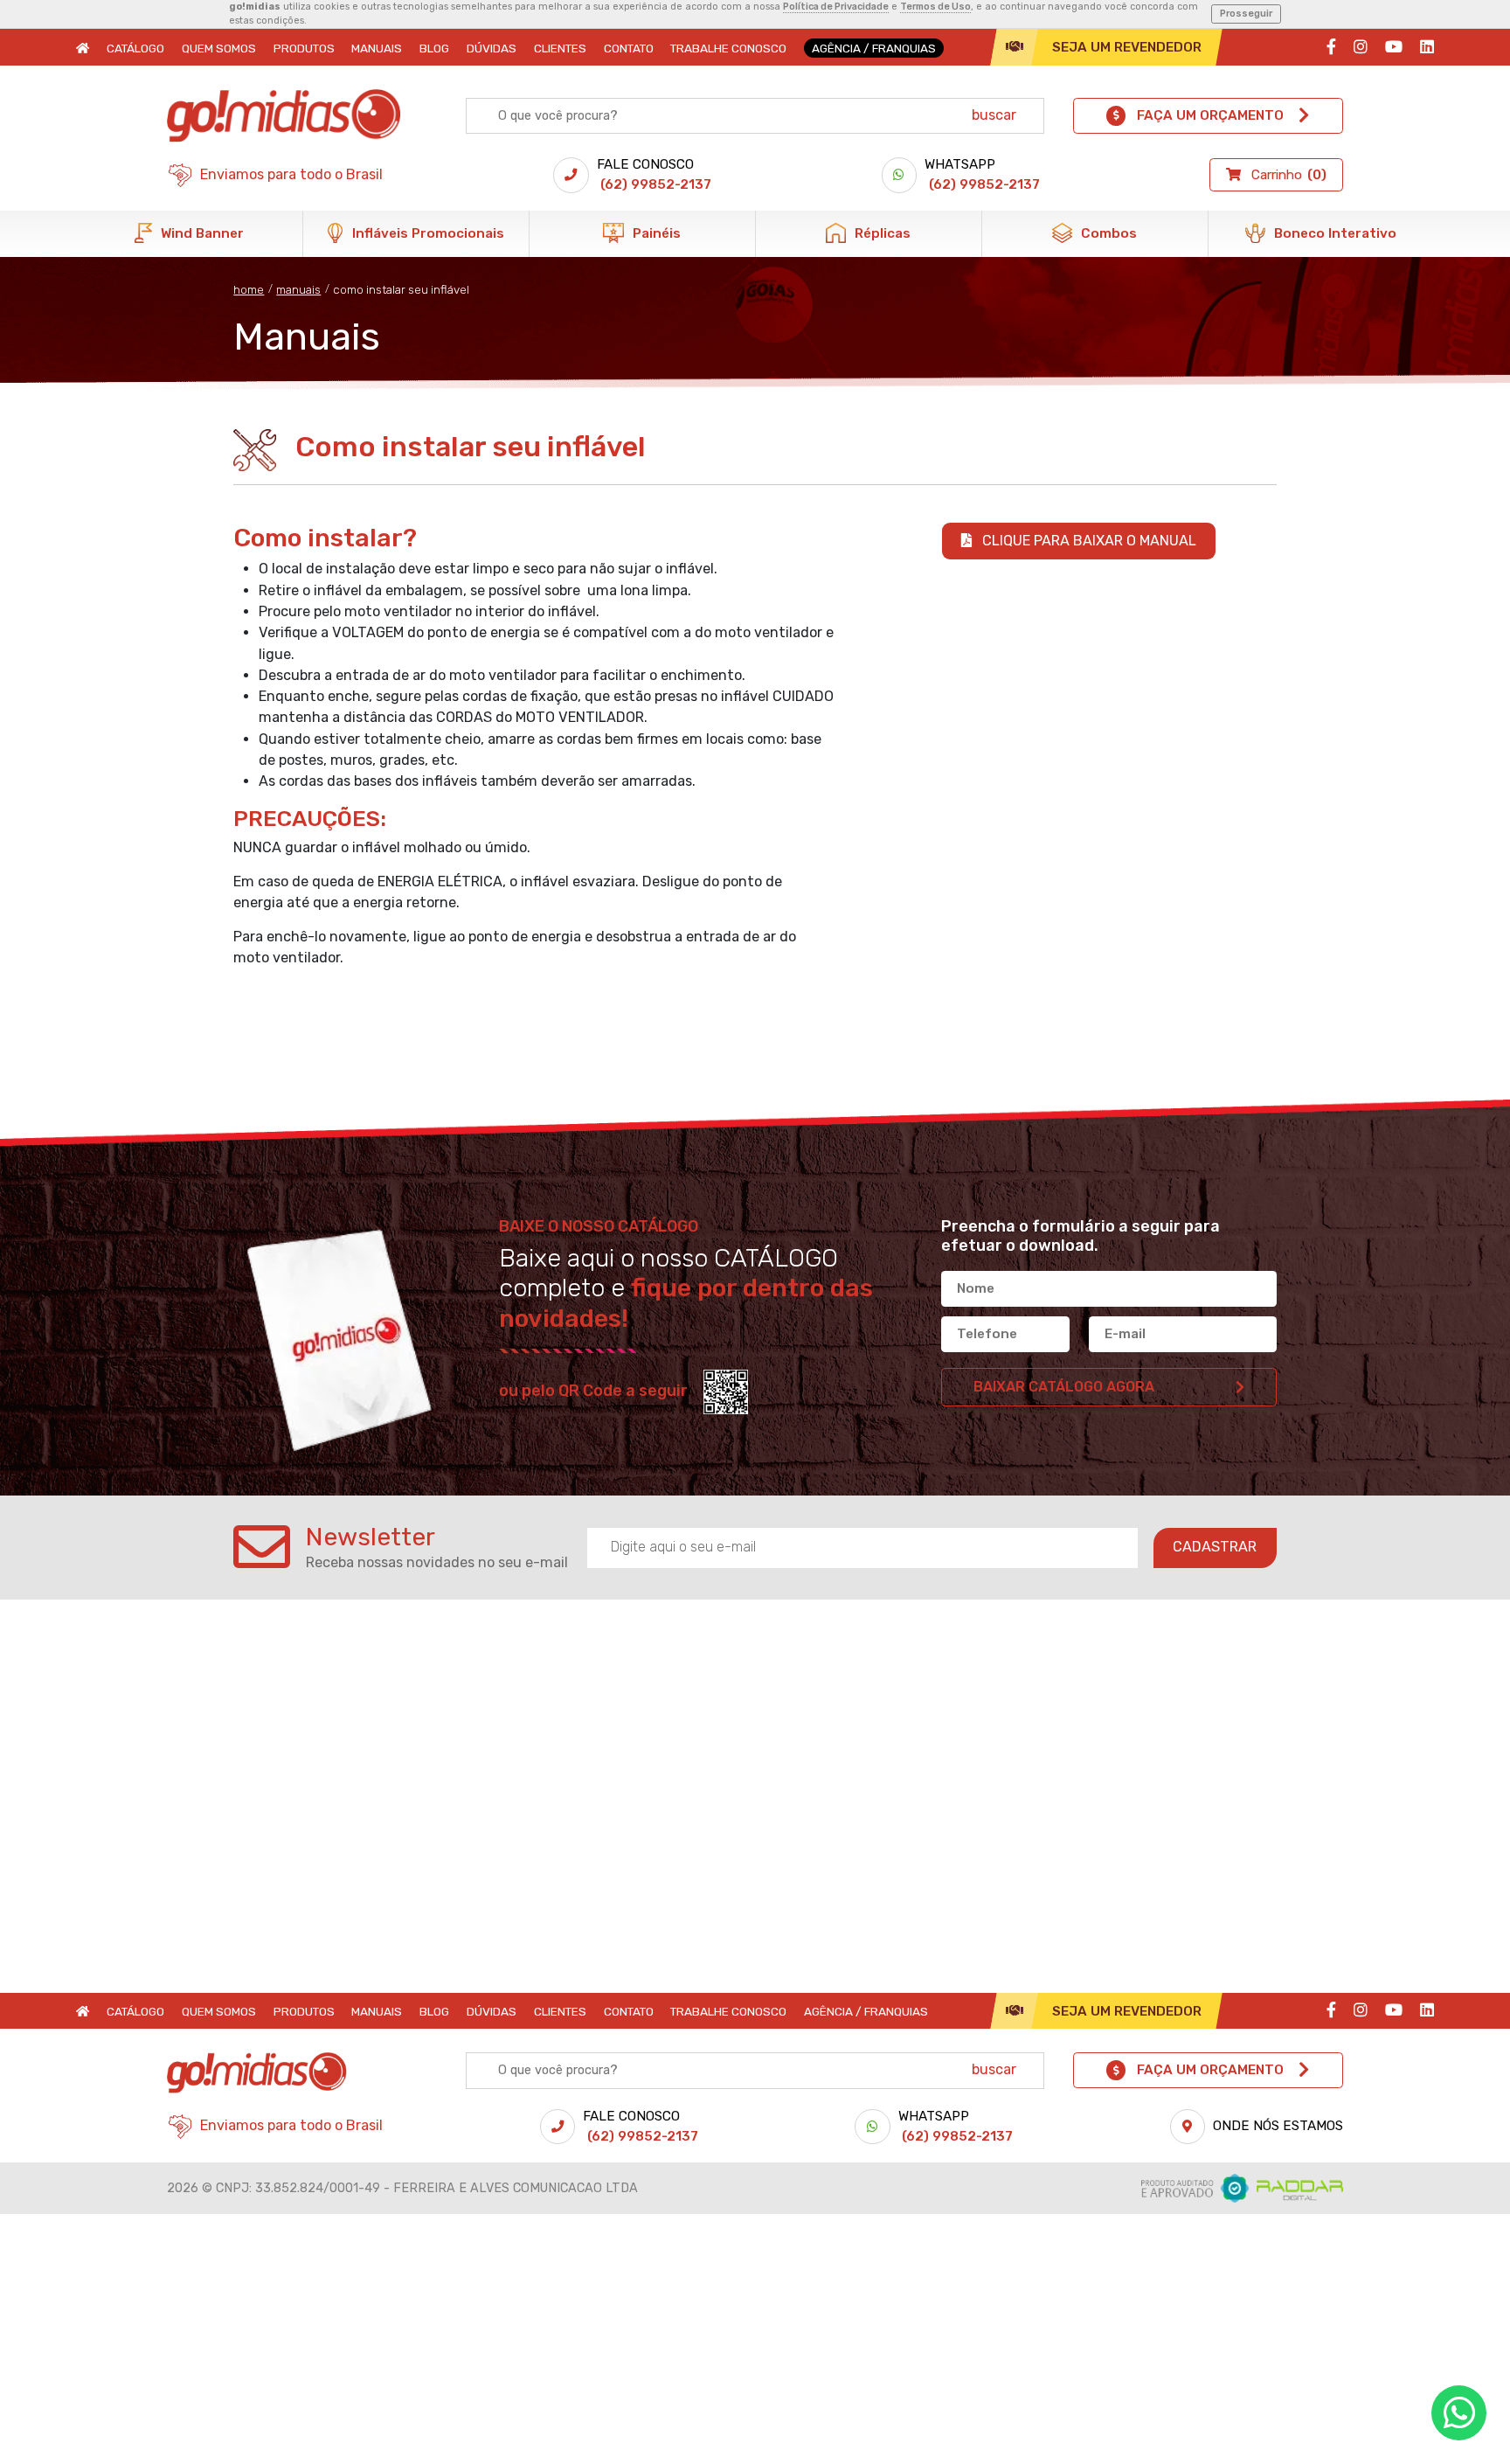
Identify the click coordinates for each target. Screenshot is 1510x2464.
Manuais (377, 48)
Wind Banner (201, 233)
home (249, 289)
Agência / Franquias (874, 48)
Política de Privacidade (836, 7)
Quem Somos (219, 48)
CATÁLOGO (135, 48)
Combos (1107, 233)
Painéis (655, 233)
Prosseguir (1246, 14)
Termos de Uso (935, 7)
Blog (434, 48)
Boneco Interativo (1333, 233)
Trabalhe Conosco (728, 48)
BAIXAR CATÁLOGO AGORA (1064, 1387)
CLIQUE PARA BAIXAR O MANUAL (1087, 541)
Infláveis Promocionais (426, 233)
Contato (629, 48)
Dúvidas (492, 48)
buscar (994, 115)
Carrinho (1288, 175)
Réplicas (881, 233)
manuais (298, 289)
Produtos (304, 48)
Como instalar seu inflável (401, 289)
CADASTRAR (1215, 1547)
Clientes (560, 48)
